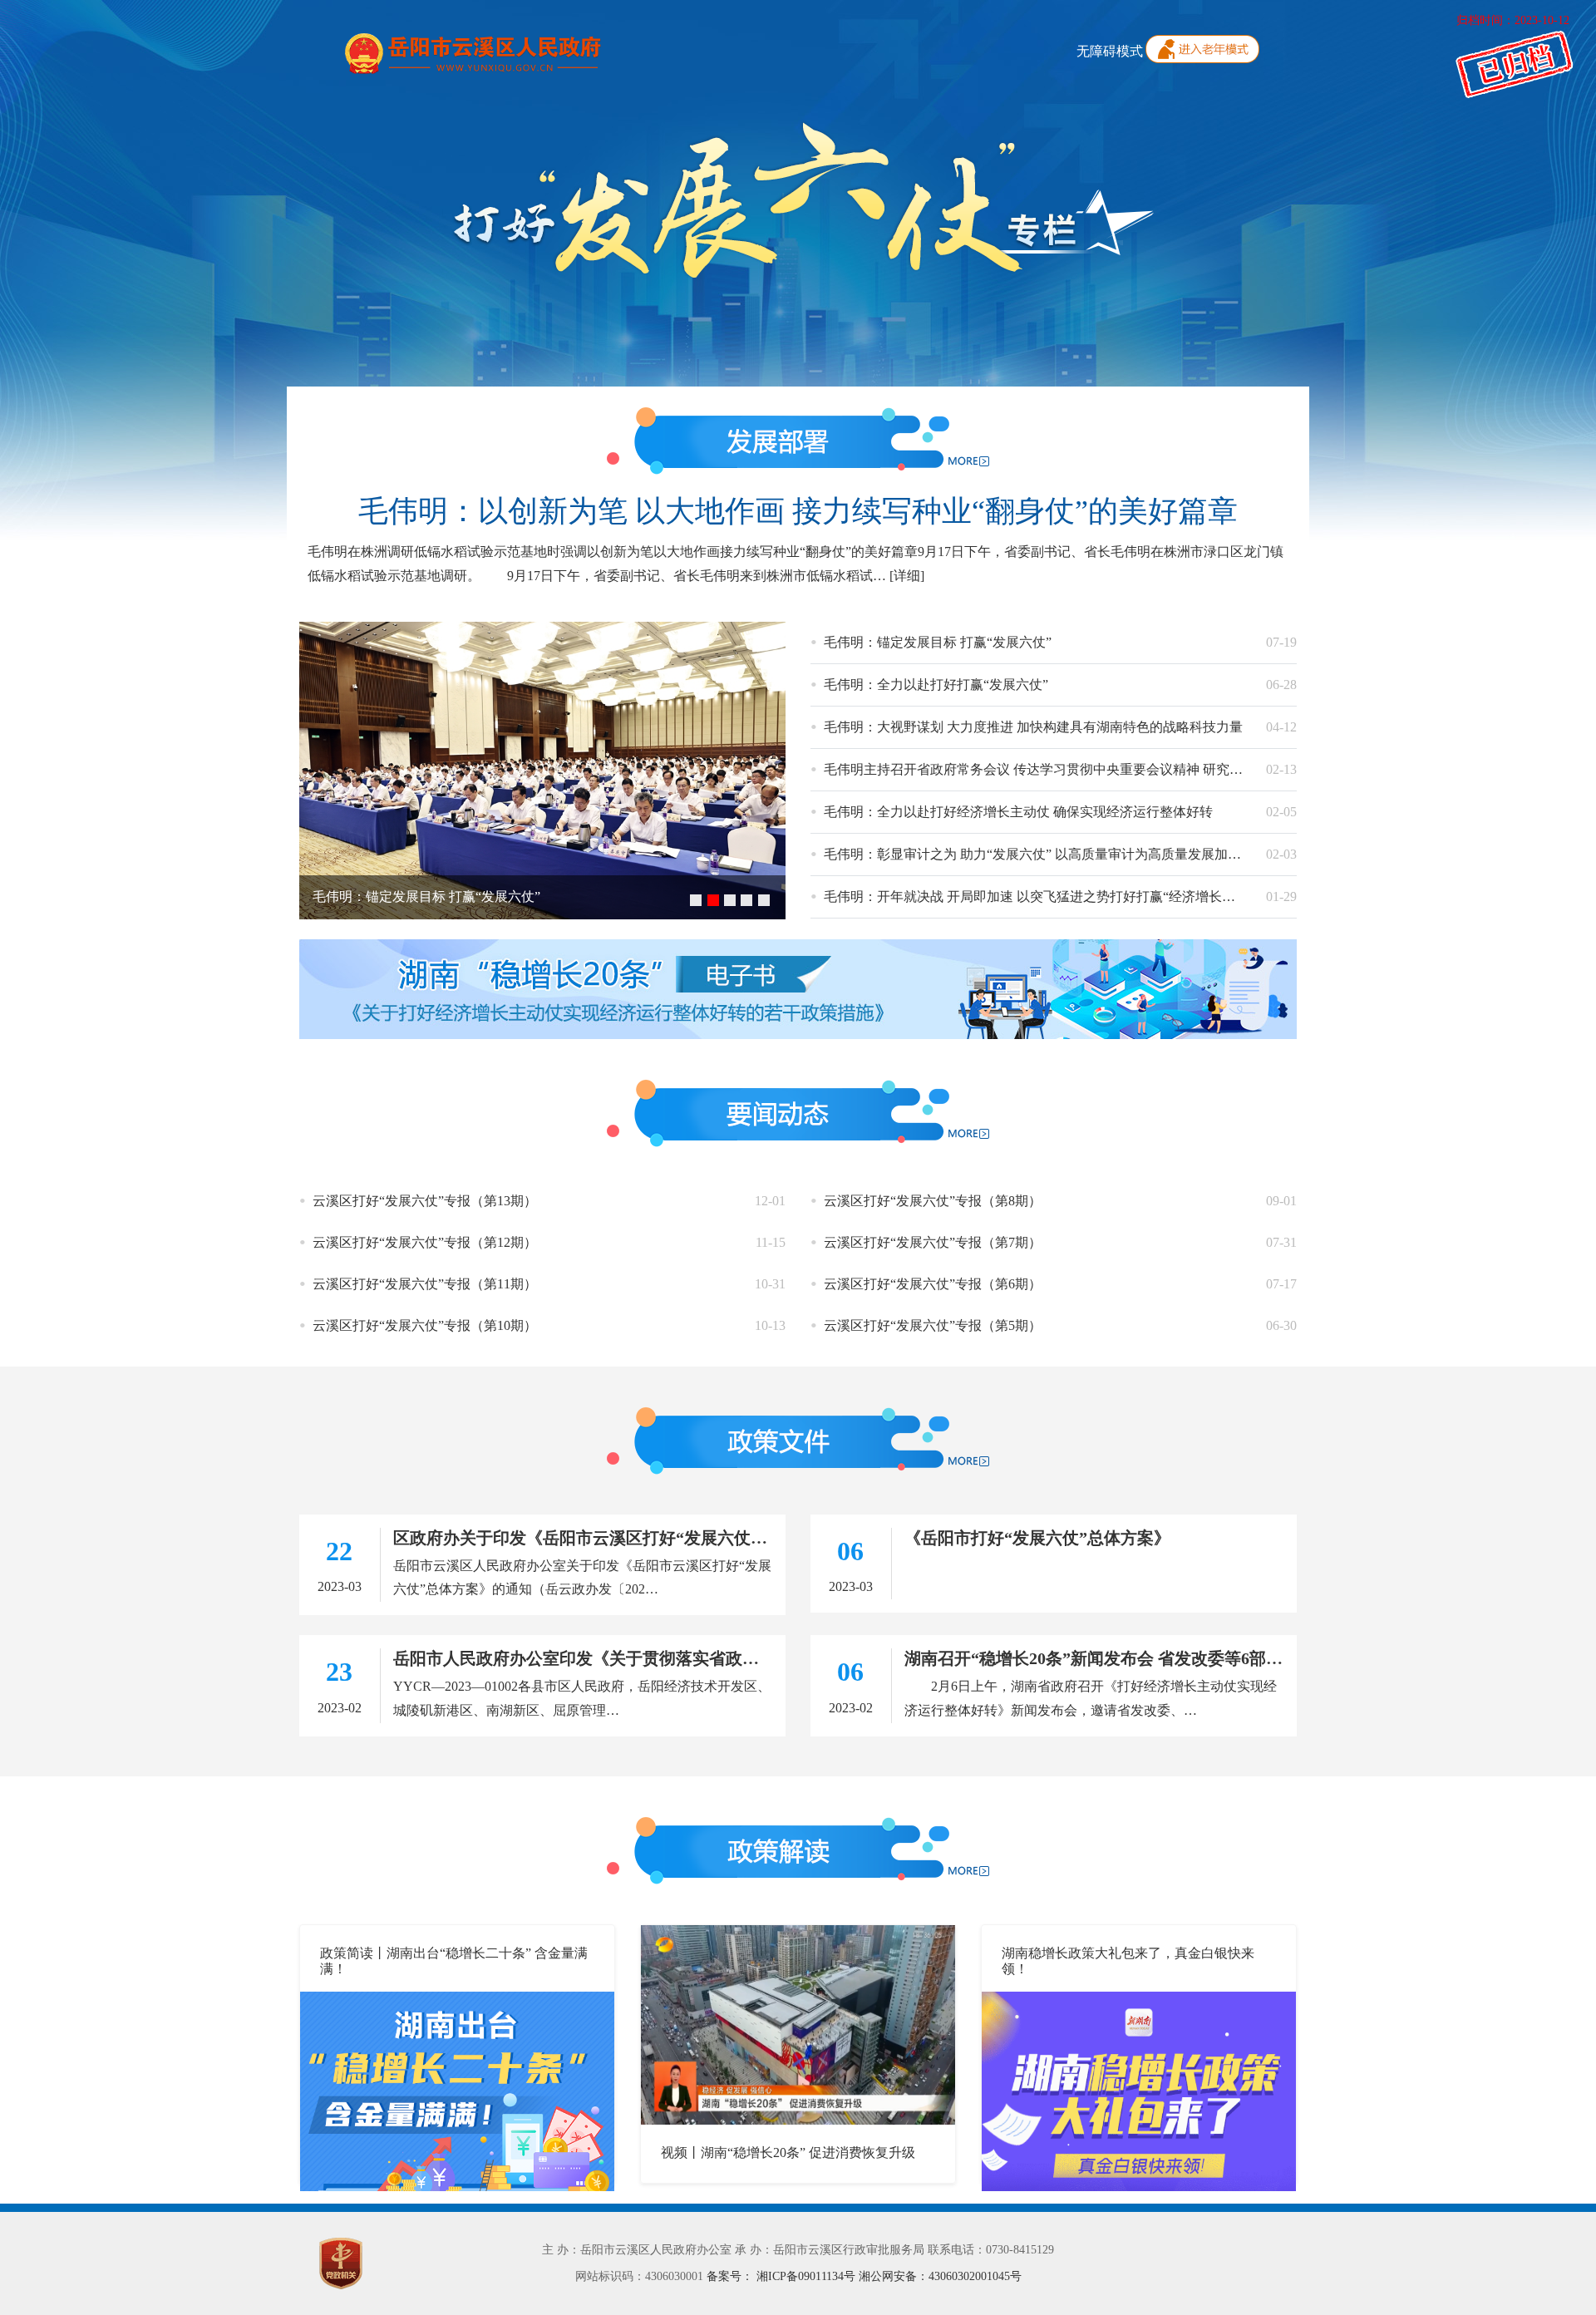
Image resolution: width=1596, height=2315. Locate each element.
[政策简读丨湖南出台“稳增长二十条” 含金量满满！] (457, 2089)
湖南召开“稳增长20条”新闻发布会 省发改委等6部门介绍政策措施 (1143, 1658)
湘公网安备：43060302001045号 (940, 2276)
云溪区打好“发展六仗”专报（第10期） (425, 1325)
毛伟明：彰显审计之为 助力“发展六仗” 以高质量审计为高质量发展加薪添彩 (1046, 854)
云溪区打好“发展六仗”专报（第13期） (425, 1201)
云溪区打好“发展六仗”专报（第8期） (933, 1201)
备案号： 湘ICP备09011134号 (783, 2276)
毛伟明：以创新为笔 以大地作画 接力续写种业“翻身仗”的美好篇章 (798, 511)
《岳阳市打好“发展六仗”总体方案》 (1037, 1538)
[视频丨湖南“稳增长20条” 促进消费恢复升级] (798, 2023)
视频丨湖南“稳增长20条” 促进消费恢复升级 (788, 2152)
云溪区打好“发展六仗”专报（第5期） (933, 1325)
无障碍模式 (1110, 51)
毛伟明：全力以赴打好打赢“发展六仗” (936, 685)
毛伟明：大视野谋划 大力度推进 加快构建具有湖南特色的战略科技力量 (1033, 727)
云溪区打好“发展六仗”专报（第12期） (425, 1242)
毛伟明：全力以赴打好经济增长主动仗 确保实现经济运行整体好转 (1018, 812)
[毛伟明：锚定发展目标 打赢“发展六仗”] (542, 768)
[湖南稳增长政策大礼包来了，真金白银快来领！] (1139, 2089)
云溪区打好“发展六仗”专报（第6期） (933, 1284)
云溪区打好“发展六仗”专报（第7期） (933, 1242)
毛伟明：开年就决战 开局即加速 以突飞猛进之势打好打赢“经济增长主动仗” (1046, 896)
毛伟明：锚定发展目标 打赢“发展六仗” (426, 896)
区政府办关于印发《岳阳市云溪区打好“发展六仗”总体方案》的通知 (643, 1538)
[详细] (907, 576)
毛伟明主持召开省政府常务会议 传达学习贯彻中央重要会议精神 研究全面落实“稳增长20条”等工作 (1112, 769)
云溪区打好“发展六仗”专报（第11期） (425, 1284)
